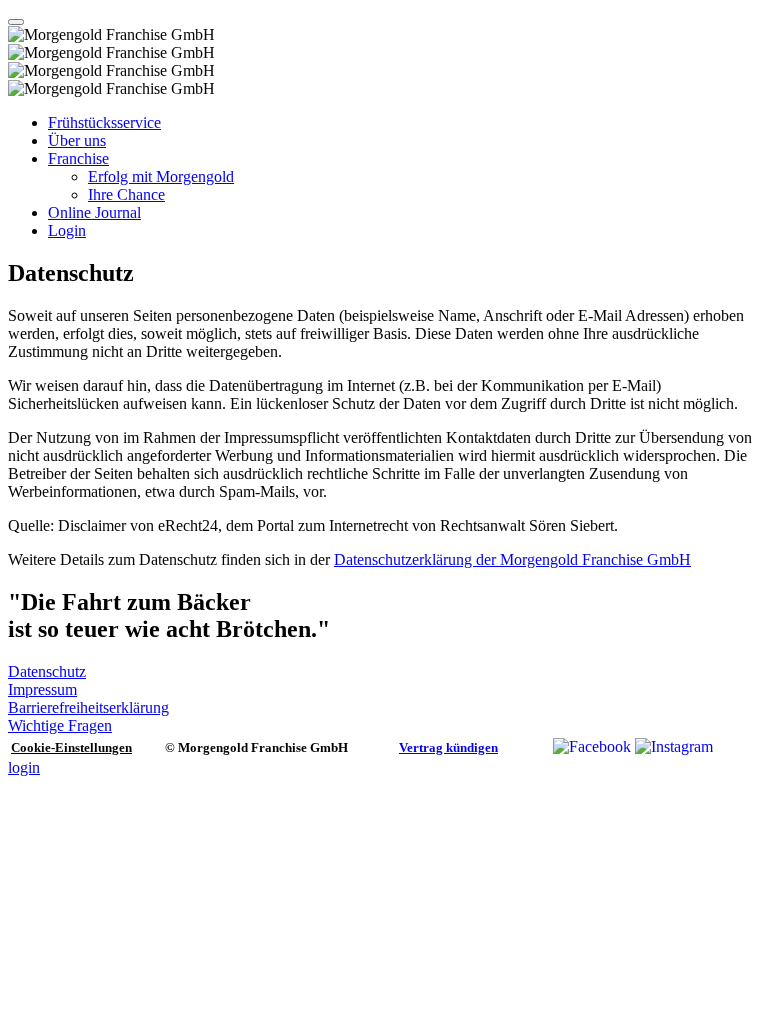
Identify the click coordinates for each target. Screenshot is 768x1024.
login (24, 767)
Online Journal (94, 212)
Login (67, 230)
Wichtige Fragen (60, 725)
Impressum (42, 689)
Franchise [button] (78, 158)
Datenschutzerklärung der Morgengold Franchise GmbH (512, 559)
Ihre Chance (126, 194)
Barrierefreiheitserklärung (88, 707)
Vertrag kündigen (448, 747)
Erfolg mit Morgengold (161, 176)
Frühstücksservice (104, 122)
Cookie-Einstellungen (71, 747)
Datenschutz (47, 671)
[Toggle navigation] (16, 22)
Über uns (77, 140)
